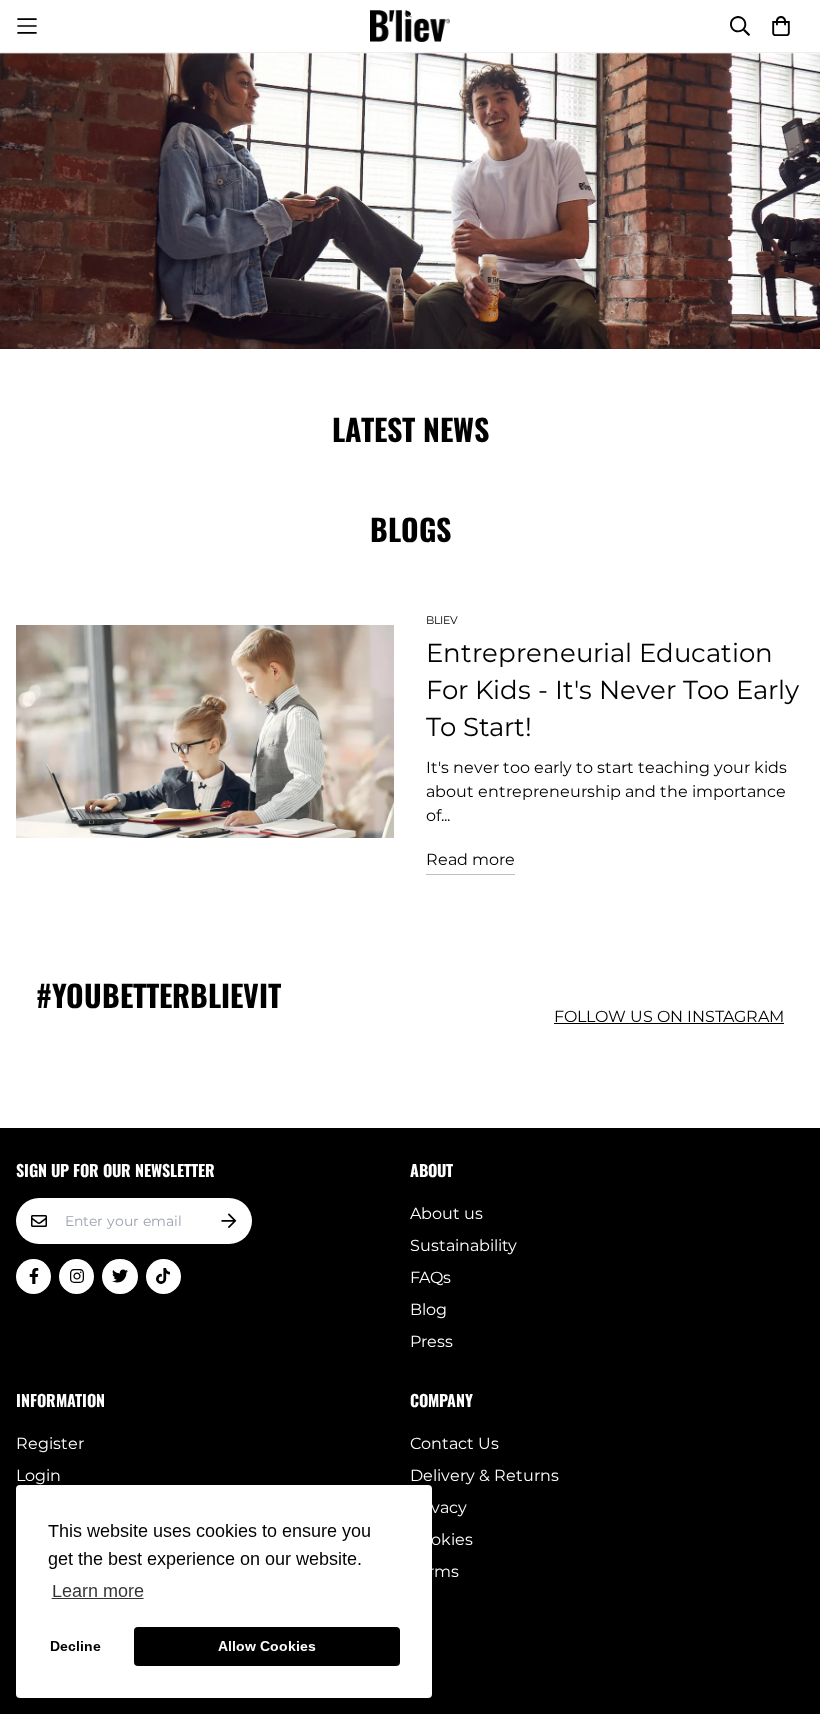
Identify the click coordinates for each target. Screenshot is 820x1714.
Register (50, 1443)
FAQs (430, 1277)
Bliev (442, 620)
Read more (470, 859)
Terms (434, 1571)
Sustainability (463, 1245)
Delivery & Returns (484, 1475)
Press (431, 1341)
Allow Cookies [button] (267, 1646)
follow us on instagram (669, 1016)
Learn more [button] (98, 1591)
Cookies (441, 1539)
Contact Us (454, 1443)
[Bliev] (410, 26)
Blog (428, 1309)
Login (38, 1475)
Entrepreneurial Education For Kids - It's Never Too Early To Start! (612, 690)
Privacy (438, 1507)
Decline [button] (75, 1646)
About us (446, 1213)
